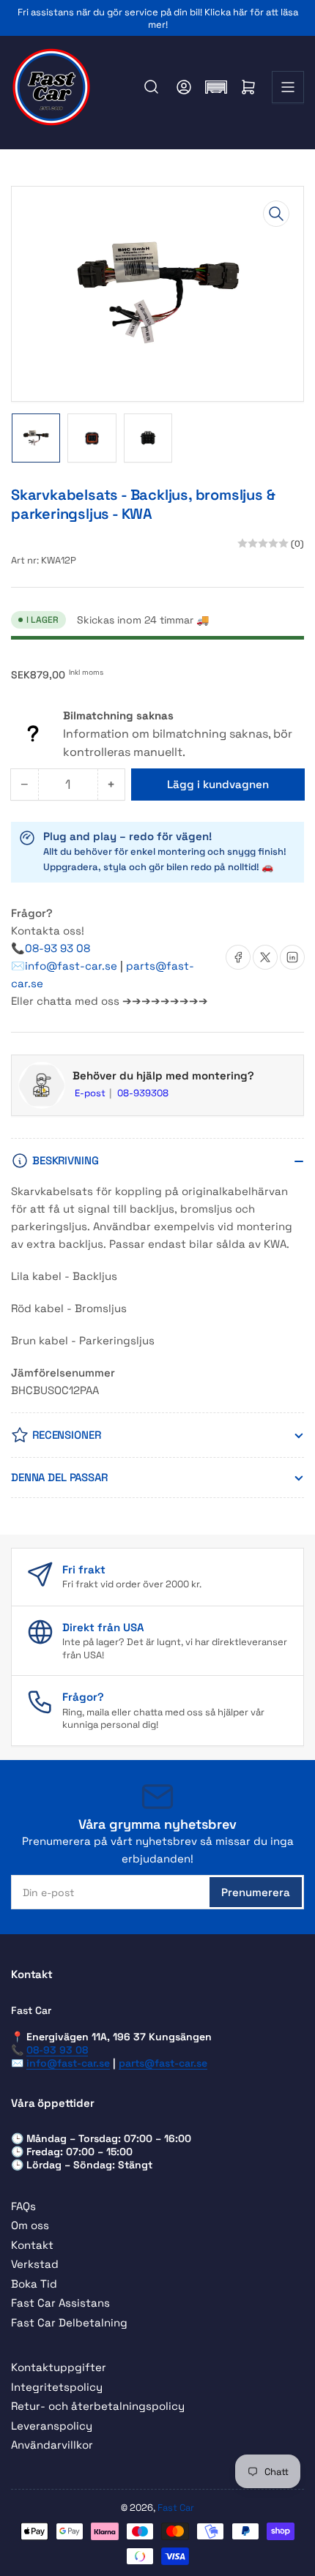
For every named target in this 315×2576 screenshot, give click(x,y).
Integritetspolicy (57, 2387)
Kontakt (32, 2245)
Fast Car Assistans (60, 2303)
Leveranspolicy (52, 2426)
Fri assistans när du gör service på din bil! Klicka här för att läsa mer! (158, 18)
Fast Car (176, 2508)
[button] (216, 87)
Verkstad (35, 2264)
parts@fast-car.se (163, 2063)
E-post (91, 1093)
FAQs (23, 2206)
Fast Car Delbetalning (69, 2322)
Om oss (30, 2225)
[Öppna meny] (288, 87)
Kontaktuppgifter (59, 2367)
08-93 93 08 (58, 948)
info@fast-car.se (73, 966)
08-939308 (143, 1093)
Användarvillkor (52, 2445)
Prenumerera (256, 1892)
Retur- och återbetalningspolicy (98, 2406)
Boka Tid (34, 2284)
